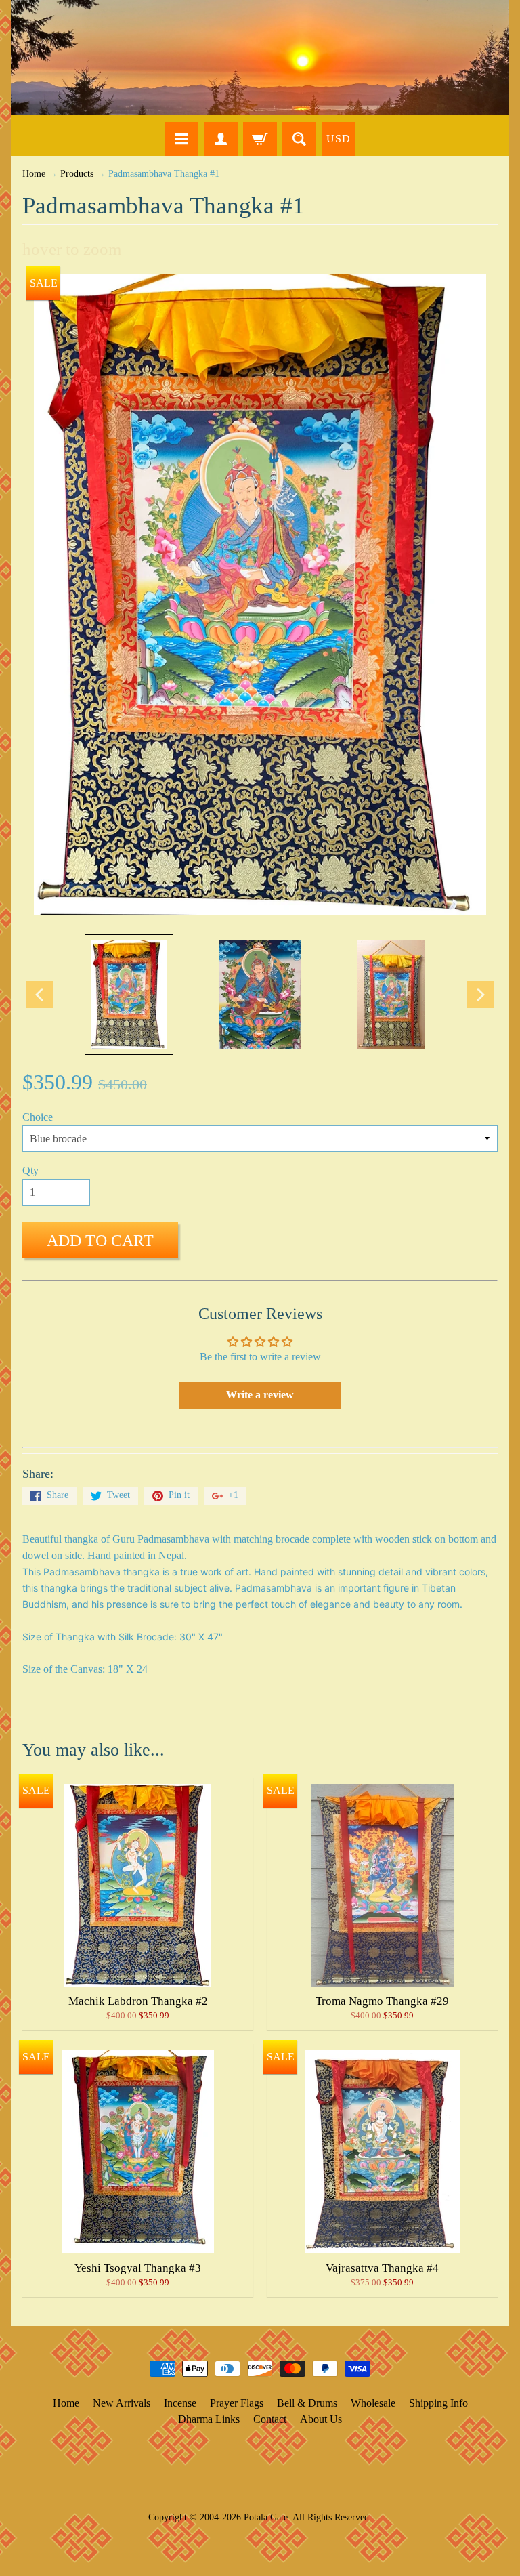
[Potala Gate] (260, 58)
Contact (270, 2419)
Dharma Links (209, 2419)
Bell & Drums (307, 2403)
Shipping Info (438, 2403)
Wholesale (373, 2403)
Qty (30, 1170)
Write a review (260, 1395)
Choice (38, 1117)
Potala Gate (266, 2517)
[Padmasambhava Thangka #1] (129, 995)
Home (34, 174)
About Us (321, 2419)
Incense (180, 2403)
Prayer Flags (237, 2403)
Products (77, 174)
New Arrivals (122, 2403)
